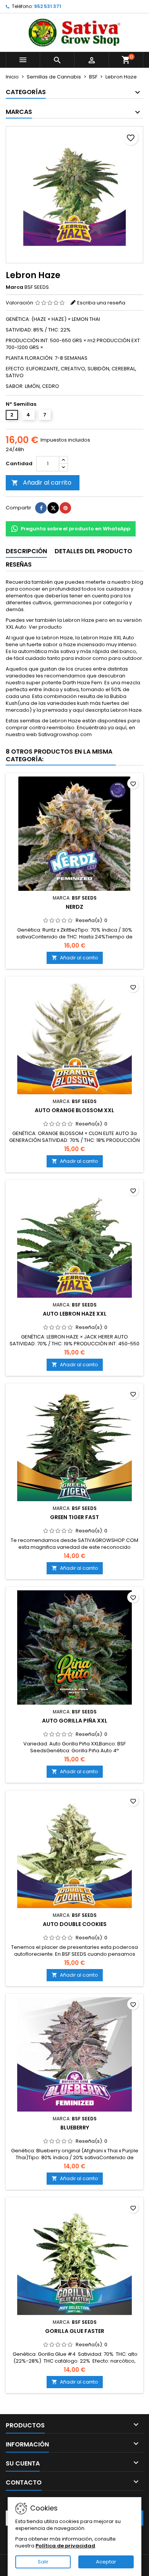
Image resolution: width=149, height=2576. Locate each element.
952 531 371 (48, 6)
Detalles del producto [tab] (93, 551)
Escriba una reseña (101, 303)
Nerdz (74, 907)
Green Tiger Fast (74, 1517)
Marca (15, 287)
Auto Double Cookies (75, 1924)
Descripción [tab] (26, 551)
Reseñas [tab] (19, 564)
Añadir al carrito (41, 483)
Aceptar (106, 2562)
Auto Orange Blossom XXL (74, 1110)
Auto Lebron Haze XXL (75, 1314)
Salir (43, 2562)
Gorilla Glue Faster (75, 2331)
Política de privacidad (65, 2546)
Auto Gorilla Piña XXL (75, 1721)
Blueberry (75, 2128)
